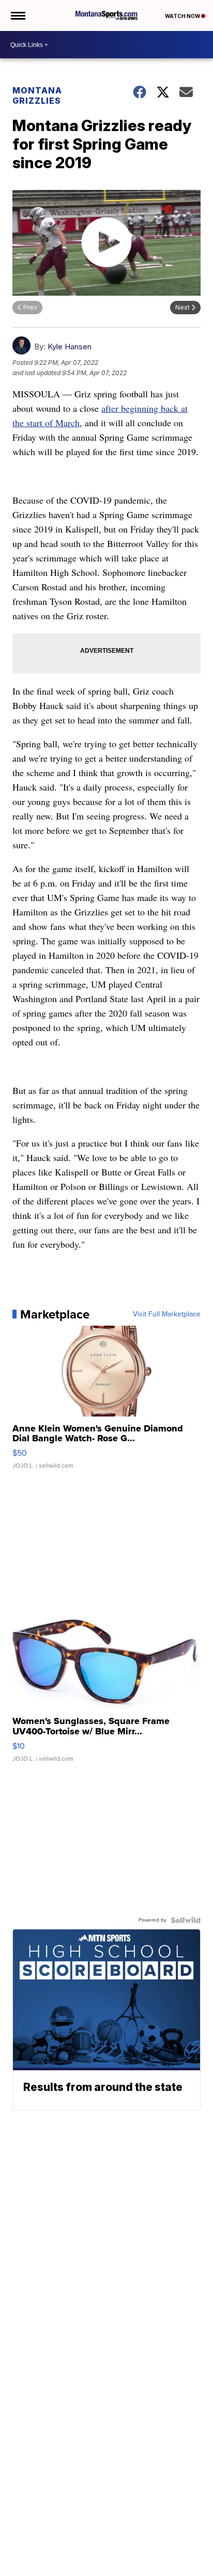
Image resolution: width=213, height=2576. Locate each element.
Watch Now (183, 16)
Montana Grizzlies (37, 95)
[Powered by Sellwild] (186, 1920)
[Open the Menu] (17, 15)
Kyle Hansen (70, 347)
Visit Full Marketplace (167, 1314)
